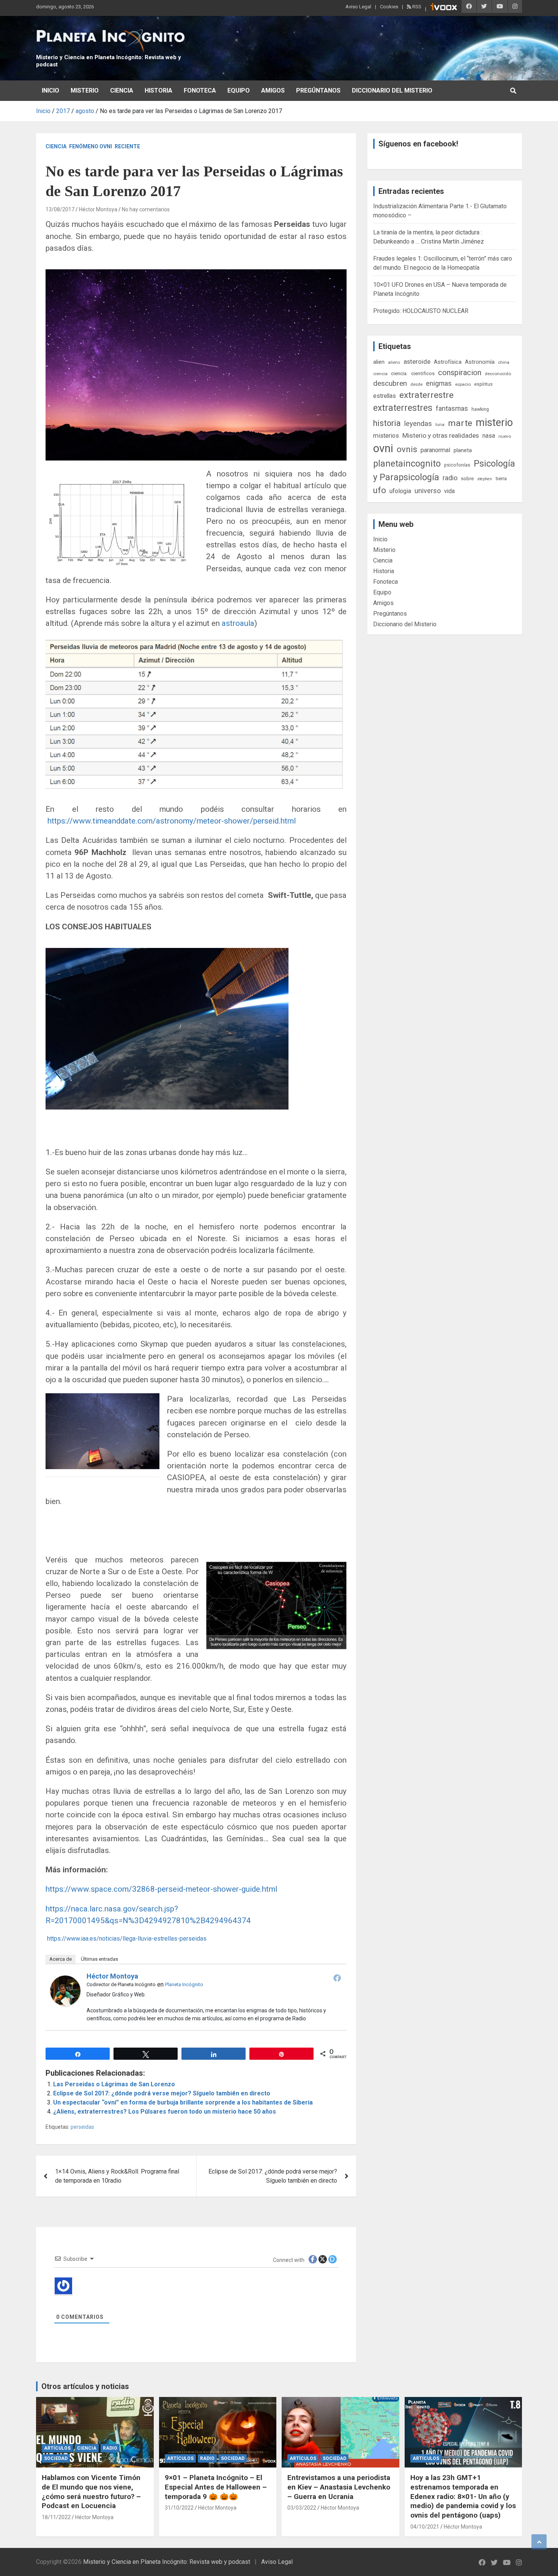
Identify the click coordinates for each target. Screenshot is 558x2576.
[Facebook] (337, 1978)
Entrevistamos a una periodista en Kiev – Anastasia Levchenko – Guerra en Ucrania (339, 2487)
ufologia (400, 491)
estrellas (385, 396)
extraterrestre (426, 395)
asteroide (417, 361)
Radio (110, 2448)
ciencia (380, 374)
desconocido (498, 374)
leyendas (418, 424)
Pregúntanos (318, 90)
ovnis (407, 449)
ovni (383, 448)
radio (450, 478)
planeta (463, 450)
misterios (386, 436)
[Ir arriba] (539, 2542)
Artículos (57, 2448)
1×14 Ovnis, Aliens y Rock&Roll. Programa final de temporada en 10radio (117, 2176)
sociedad (56, 2458)
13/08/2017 (60, 209)
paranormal (435, 450)
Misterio (85, 90)
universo (428, 491)
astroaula (238, 623)
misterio (494, 423)
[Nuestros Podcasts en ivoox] (444, 8)
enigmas (439, 383)
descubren (390, 383)
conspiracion (460, 372)
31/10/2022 (179, 2508)
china (504, 362)
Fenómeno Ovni (91, 146)
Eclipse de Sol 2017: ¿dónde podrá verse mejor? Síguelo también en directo (162, 2093)
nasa (489, 436)
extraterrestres (403, 408)
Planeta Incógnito (184, 1984)
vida (449, 491)
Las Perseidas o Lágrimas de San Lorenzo (114, 2084)
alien (379, 362)
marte (460, 423)
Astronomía (480, 362)
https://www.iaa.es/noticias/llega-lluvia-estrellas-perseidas (126, 1939)
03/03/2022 (302, 2508)
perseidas (82, 2127)
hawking (480, 409)
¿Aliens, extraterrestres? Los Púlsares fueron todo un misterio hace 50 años (165, 2112)
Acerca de (61, 1959)
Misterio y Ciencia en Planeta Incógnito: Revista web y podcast (167, 2562)
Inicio (50, 90)
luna (440, 424)
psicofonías (457, 465)
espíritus (483, 384)
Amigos (273, 90)
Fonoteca (200, 90)
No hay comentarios (146, 209)
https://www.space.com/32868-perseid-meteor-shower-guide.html (161, 1889)
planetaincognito (407, 464)
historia (387, 423)
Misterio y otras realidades (441, 435)
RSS (416, 7)
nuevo (505, 436)
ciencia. (399, 373)
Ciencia (122, 90)
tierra (501, 478)
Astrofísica (448, 362)
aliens (394, 362)
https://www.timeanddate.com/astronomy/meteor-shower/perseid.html (171, 821)
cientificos (423, 373)
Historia (158, 90)
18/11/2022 (56, 2517)
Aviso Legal (358, 7)
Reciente (127, 146)
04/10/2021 (425, 2527)
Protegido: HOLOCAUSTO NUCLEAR (421, 311)
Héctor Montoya (98, 209)
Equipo (239, 90)
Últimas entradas (99, 1959)
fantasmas (452, 408)
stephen (485, 479)
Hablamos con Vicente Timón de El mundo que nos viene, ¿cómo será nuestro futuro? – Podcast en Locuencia (91, 2492)
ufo (380, 490)
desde (416, 384)
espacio (463, 384)
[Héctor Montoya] (65, 1980)
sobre (467, 478)
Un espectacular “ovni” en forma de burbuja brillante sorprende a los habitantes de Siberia (183, 2102)
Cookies (389, 7)
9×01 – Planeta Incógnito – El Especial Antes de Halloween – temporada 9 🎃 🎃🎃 (216, 2487)
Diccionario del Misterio (392, 90)
